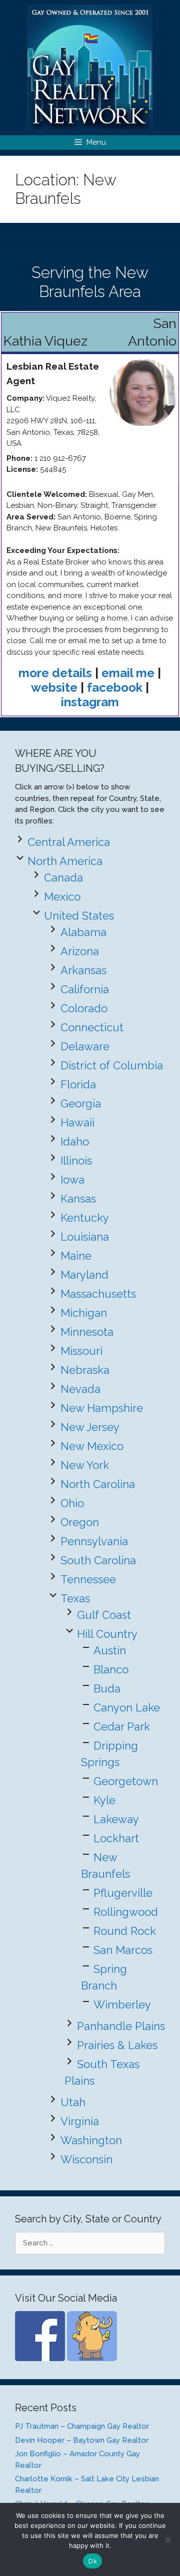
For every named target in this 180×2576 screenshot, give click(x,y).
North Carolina (98, 1484)
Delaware (85, 1046)
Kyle (104, 1800)
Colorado (84, 1008)
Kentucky (85, 1218)
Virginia (80, 2121)
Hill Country (107, 1634)
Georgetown (126, 1781)
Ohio (72, 1503)
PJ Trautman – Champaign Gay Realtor (82, 2426)
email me (128, 673)
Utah (73, 2102)
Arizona (80, 951)
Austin (110, 1650)
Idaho (75, 1141)
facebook (115, 687)
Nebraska (85, 1370)
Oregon (80, 1522)
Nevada (80, 1389)
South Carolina (98, 1560)
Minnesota (87, 1332)
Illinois (76, 1161)
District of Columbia (112, 1065)
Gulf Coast (104, 1615)
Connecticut (92, 1027)
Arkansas (83, 970)
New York (85, 1465)
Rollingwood (126, 1912)
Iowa (72, 1180)
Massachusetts (98, 1294)
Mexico (62, 897)
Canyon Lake (127, 1707)
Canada (63, 878)
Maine (76, 1256)
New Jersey (90, 1427)
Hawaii (77, 1122)
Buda (107, 1688)
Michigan (84, 1313)
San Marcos (123, 1950)
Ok (92, 2561)
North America (65, 861)
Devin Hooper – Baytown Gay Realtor (82, 2440)
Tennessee (88, 1579)
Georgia (81, 1103)
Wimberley (122, 2005)
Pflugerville (123, 1893)
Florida (78, 1084)
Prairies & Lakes (117, 2045)
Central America (69, 842)
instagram (90, 702)
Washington (91, 2140)
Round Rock (125, 1931)
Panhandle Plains (121, 2026)
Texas (75, 1598)
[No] (167, 2539)
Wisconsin (86, 2159)
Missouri (81, 1351)
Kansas (78, 1199)
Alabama (83, 932)
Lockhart (116, 1838)
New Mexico (92, 1446)
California (85, 989)
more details (55, 673)
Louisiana (85, 1237)
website (54, 687)
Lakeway (116, 1819)
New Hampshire (102, 1408)
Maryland (84, 1275)
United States (79, 916)
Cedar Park (122, 1727)
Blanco (111, 1669)
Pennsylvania (94, 1541)
